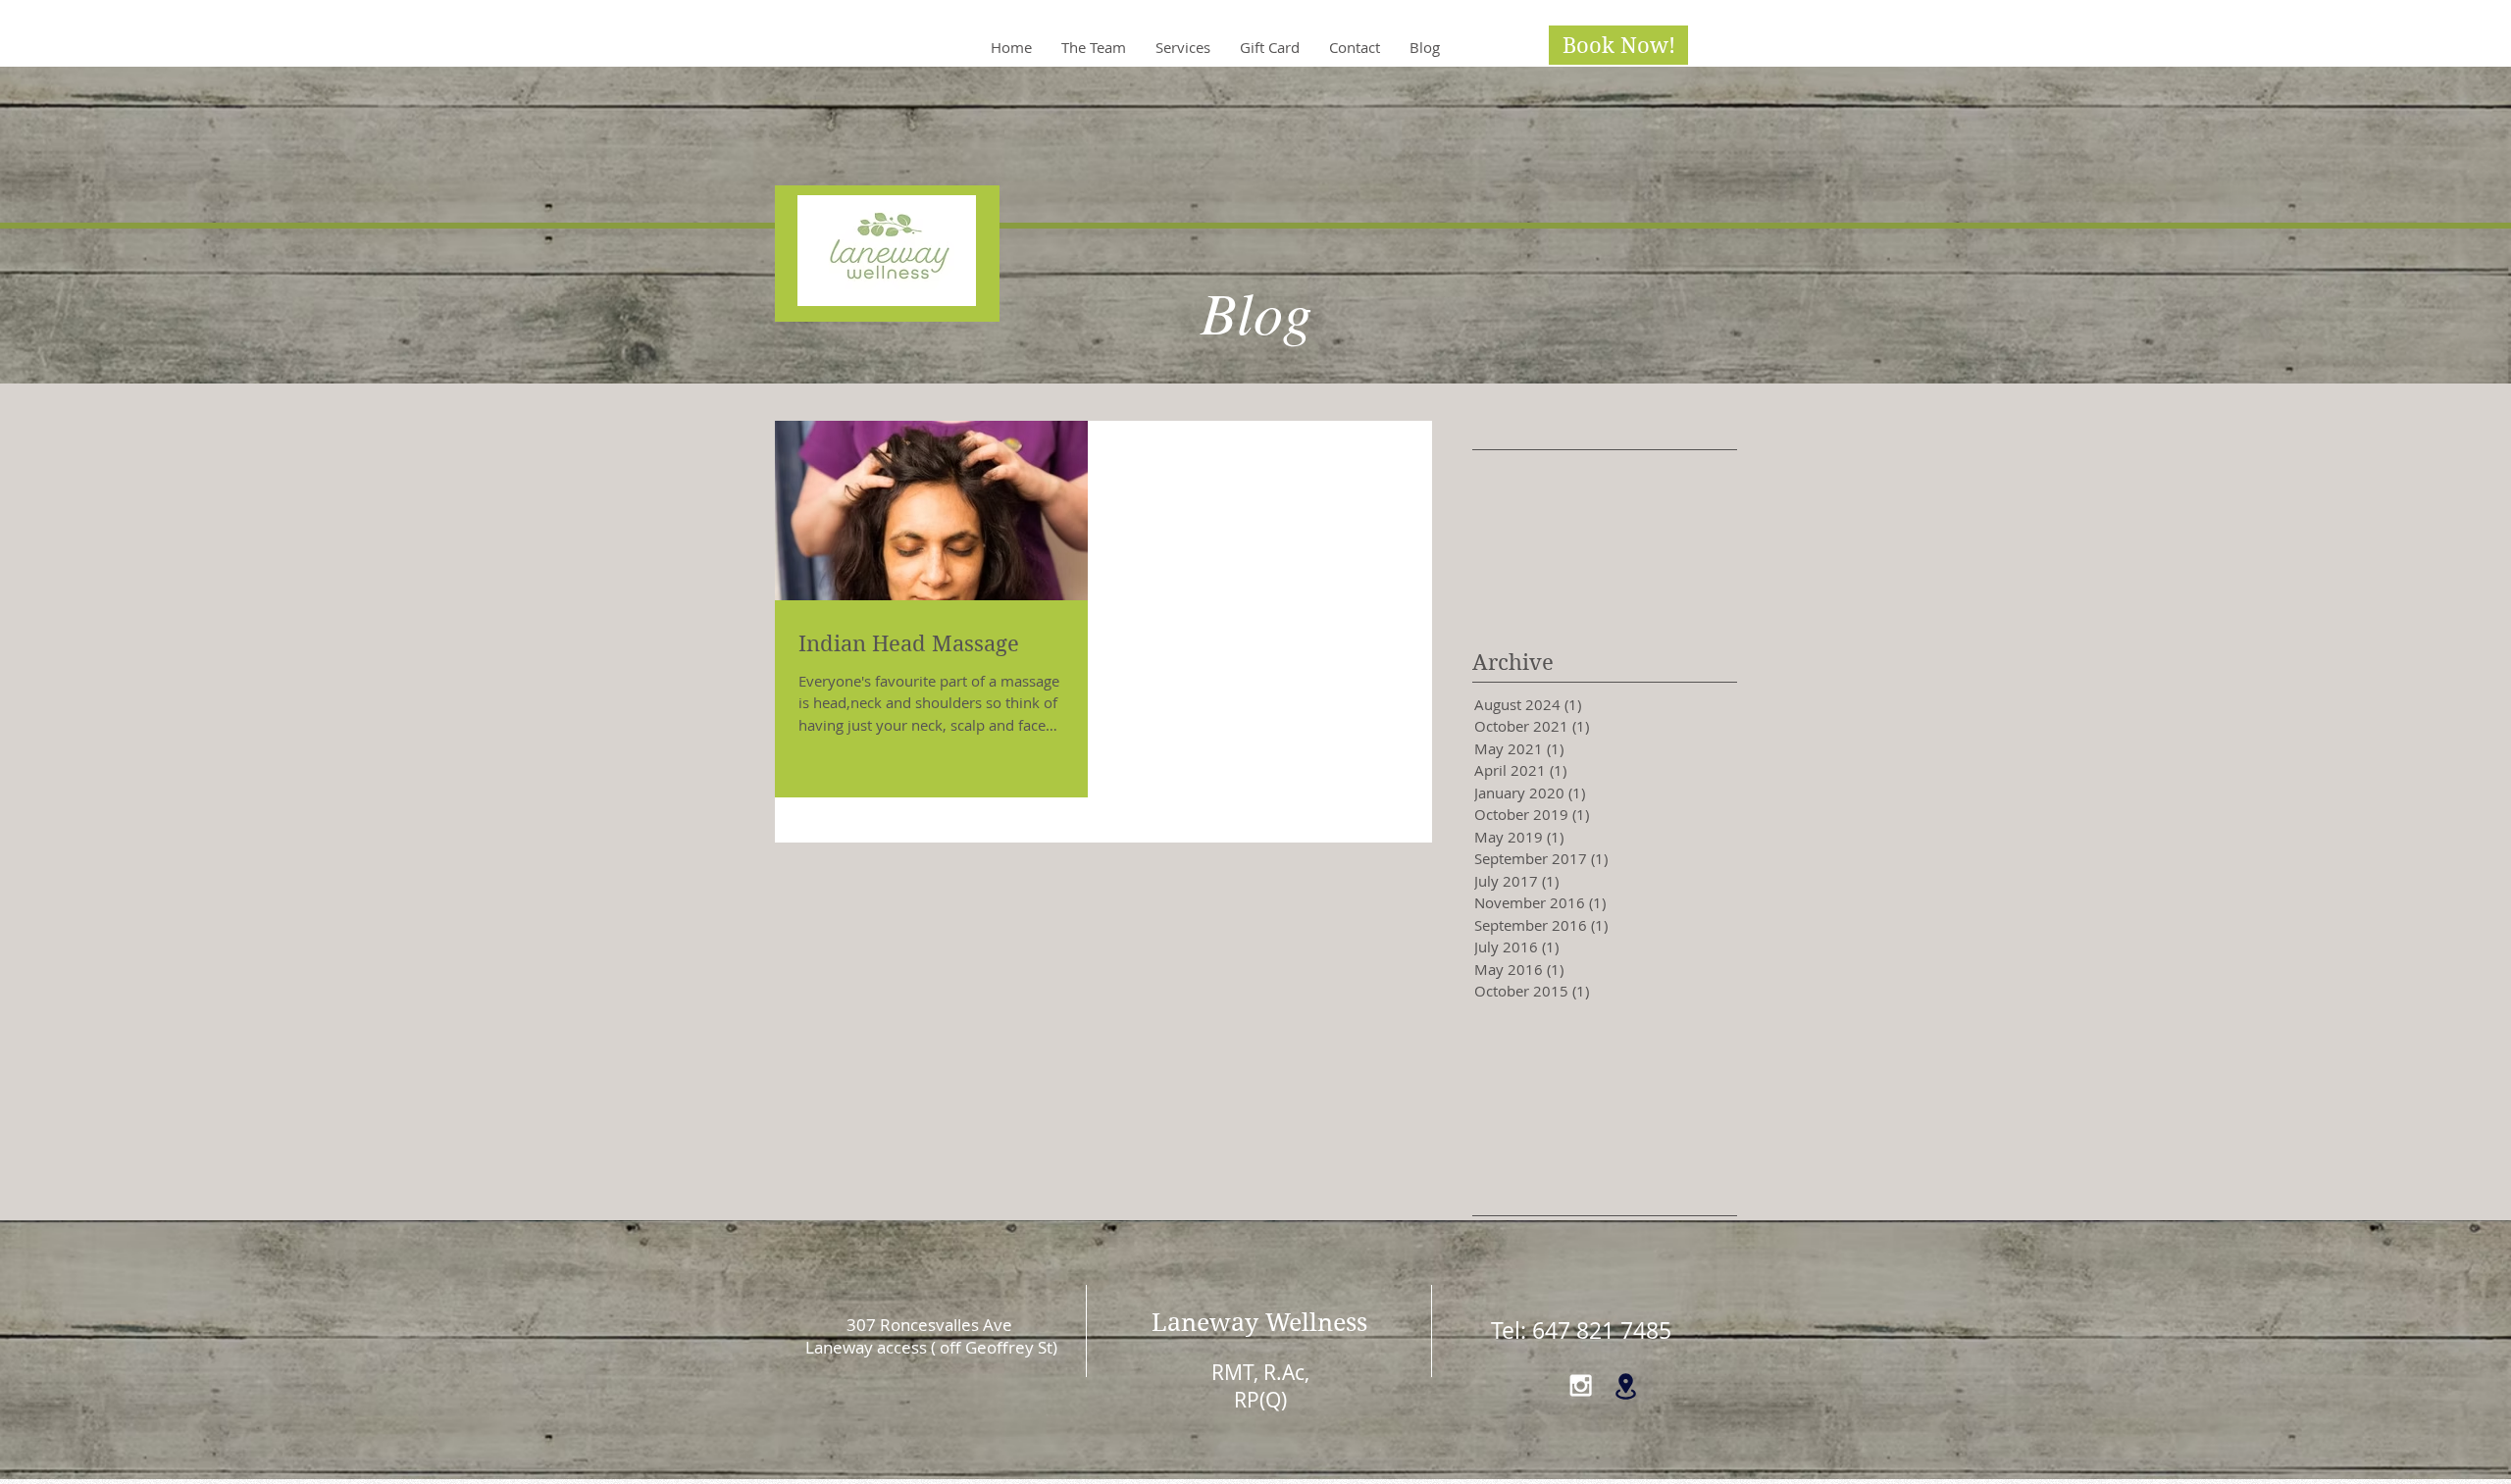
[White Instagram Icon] (1581, 1385)
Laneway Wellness (1259, 1323)
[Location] (1625, 1386)
